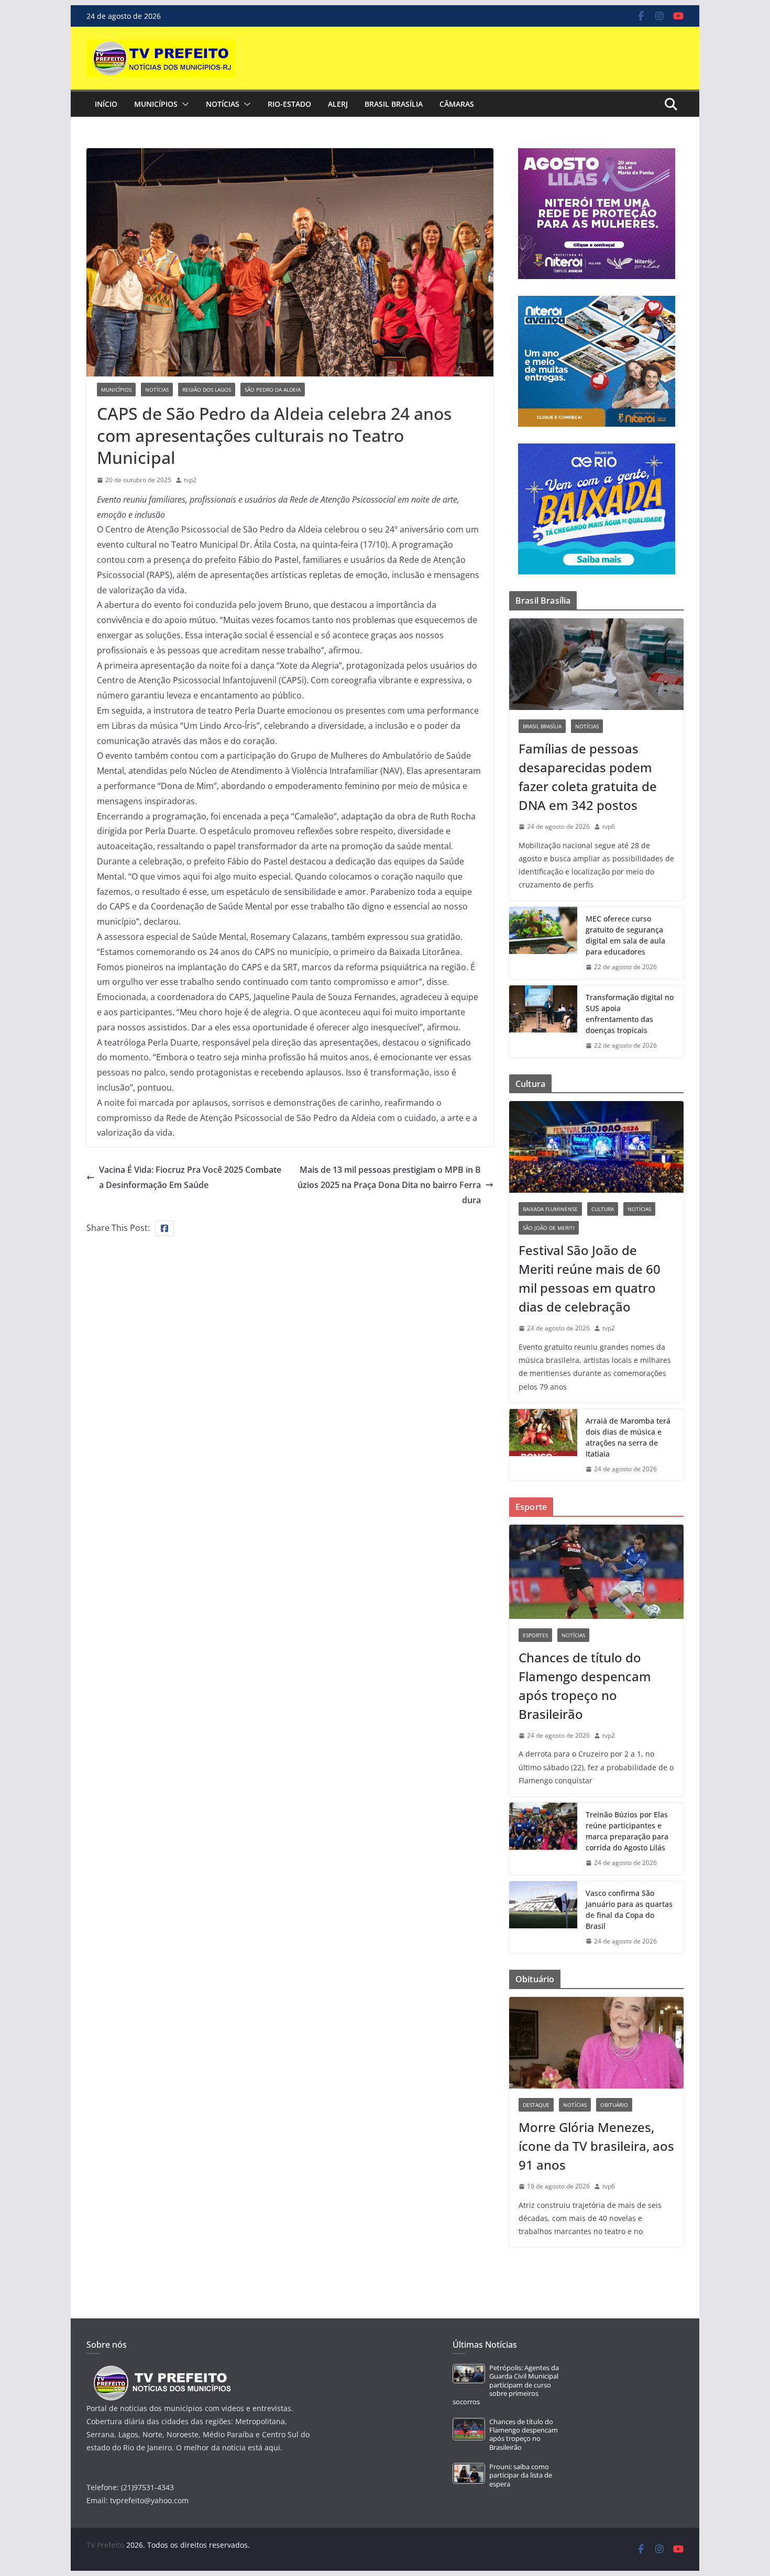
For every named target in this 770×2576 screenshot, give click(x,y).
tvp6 (609, 826)
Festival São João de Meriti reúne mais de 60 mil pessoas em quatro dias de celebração (590, 1278)
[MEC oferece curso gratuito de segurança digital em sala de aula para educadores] (543, 943)
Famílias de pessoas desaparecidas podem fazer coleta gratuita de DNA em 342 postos (588, 777)
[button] (183, 104)
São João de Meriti (549, 1228)
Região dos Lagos (207, 390)
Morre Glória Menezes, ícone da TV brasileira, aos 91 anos (596, 2146)
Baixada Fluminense (550, 1209)
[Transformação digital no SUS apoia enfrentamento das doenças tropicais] (543, 1021)
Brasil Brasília (394, 104)
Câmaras (457, 104)
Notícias (223, 104)
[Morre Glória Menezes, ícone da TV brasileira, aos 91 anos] (596, 2043)
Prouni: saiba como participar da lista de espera (521, 2475)
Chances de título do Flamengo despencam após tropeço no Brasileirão (585, 1686)
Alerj (338, 104)
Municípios (156, 104)
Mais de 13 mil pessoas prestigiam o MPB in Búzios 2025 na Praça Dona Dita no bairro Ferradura (389, 1185)
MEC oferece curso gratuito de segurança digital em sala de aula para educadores (625, 935)
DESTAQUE (536, 2105)
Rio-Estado (289, 104)
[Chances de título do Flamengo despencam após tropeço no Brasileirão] (596, 1572)
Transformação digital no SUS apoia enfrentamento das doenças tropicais (630, 1014)
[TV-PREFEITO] (161, 2370)
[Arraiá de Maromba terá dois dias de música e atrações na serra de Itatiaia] (543, 1445)
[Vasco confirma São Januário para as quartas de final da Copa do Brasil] (543, 1917)
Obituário (614, 2105)
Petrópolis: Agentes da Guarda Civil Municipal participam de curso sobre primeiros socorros (506, 2385)
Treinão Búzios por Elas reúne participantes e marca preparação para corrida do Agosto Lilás (627, 1831)
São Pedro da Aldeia (273, 390)
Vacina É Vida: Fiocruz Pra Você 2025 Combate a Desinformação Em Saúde (190, 1177)
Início (106, 104)
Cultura (603, 1209)
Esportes (535, 1635)
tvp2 (190, 480)
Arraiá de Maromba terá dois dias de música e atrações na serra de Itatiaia (628, 1437)
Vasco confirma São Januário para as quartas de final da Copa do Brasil (629, 1909)
